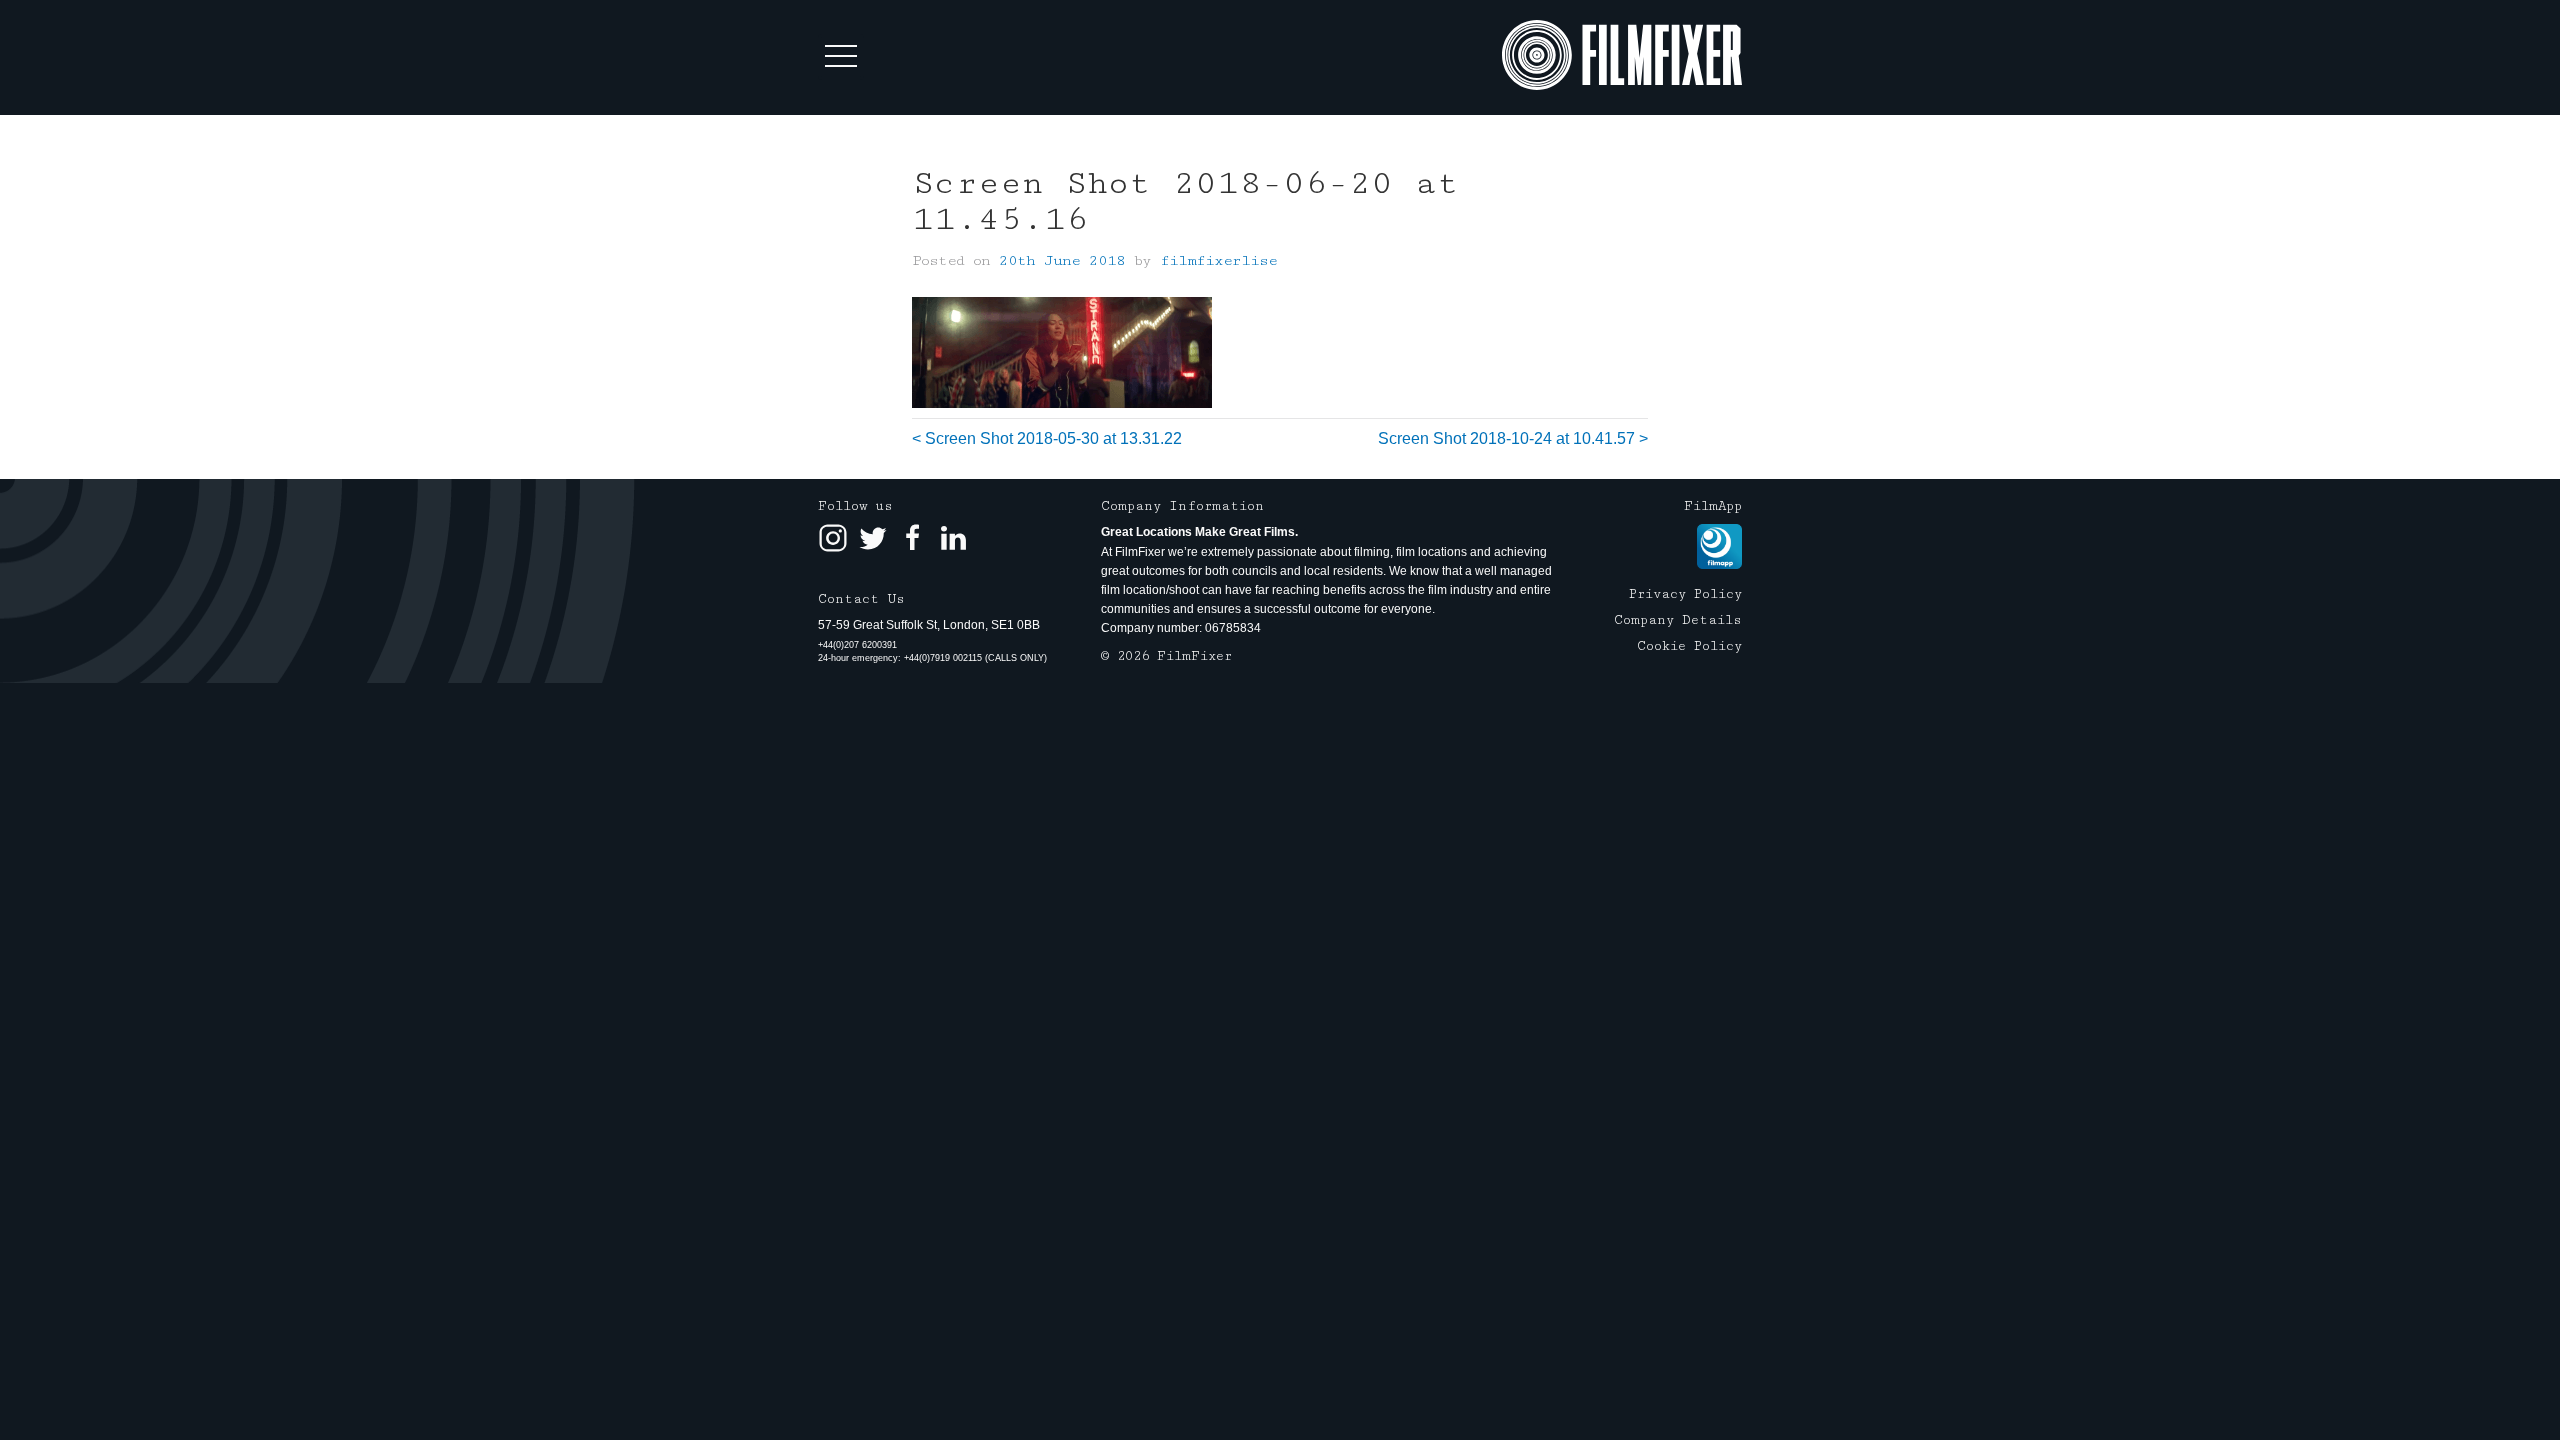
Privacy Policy (1685, 594)
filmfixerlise (1218, 260)
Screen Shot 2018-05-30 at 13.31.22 (1053, 438)
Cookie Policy (1689, 646)
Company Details (1678, 620)
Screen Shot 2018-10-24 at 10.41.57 (1506, 438)
